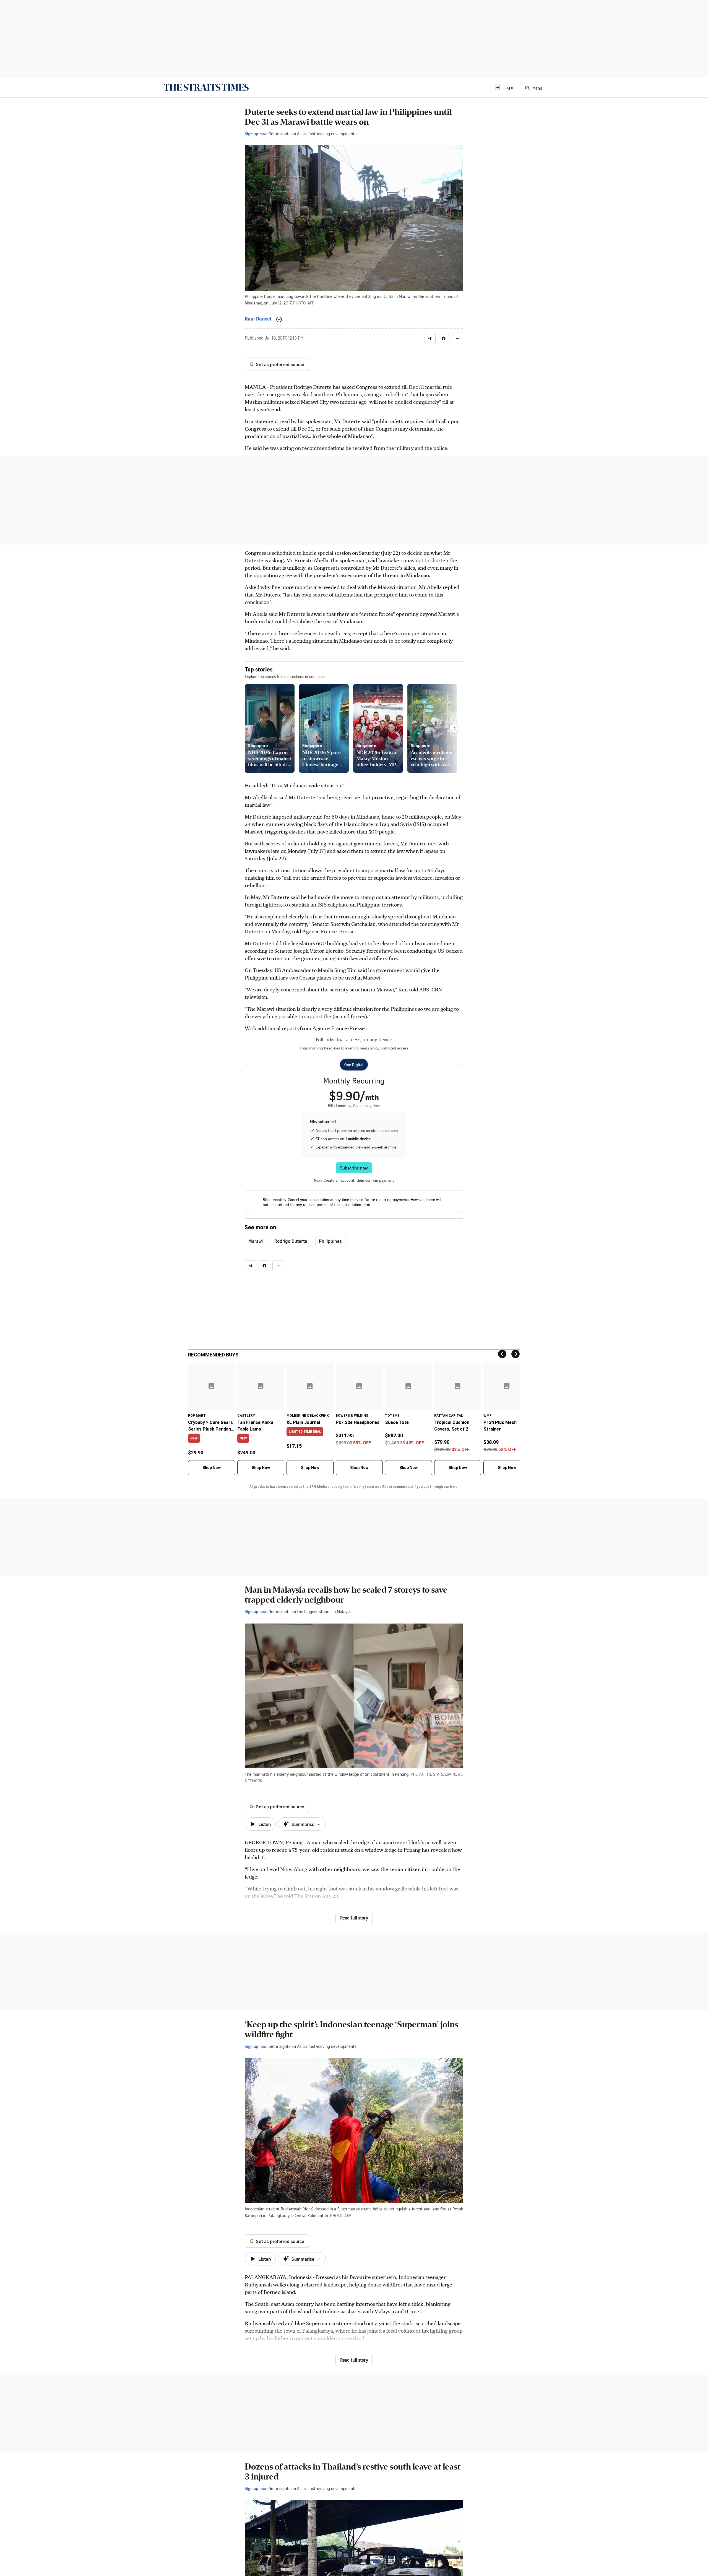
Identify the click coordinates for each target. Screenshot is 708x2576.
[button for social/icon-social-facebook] (444, 338)
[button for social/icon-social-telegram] (430, 338)
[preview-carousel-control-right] (454, 728)
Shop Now (212, 1468)
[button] (504, 87)
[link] (206, 87)
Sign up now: (256, 134)
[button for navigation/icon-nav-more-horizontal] (457, 338)
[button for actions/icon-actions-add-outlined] (279, 319)
